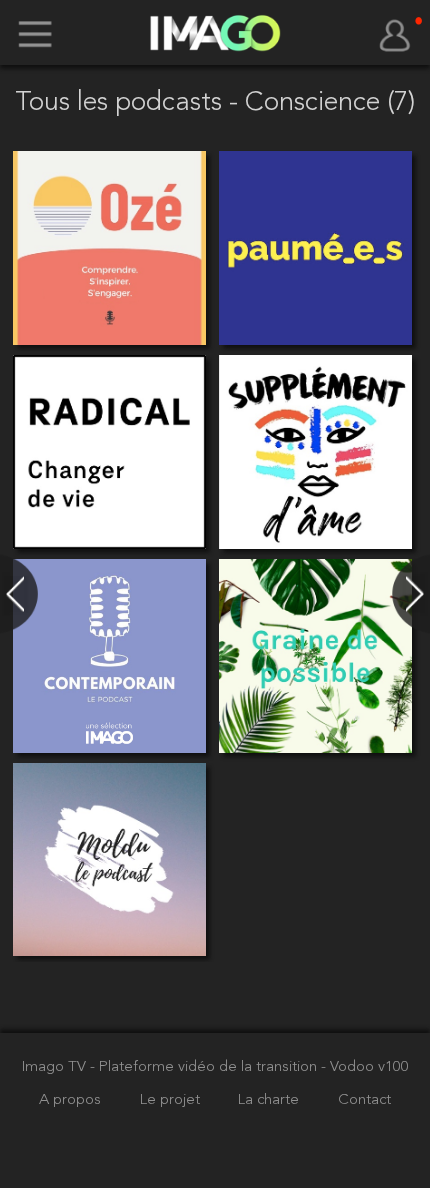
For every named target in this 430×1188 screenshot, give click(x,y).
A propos (72, 1100)
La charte (270, 1100)
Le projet (172, 1100)
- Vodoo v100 (365, 1067)
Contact (364, 1100)
